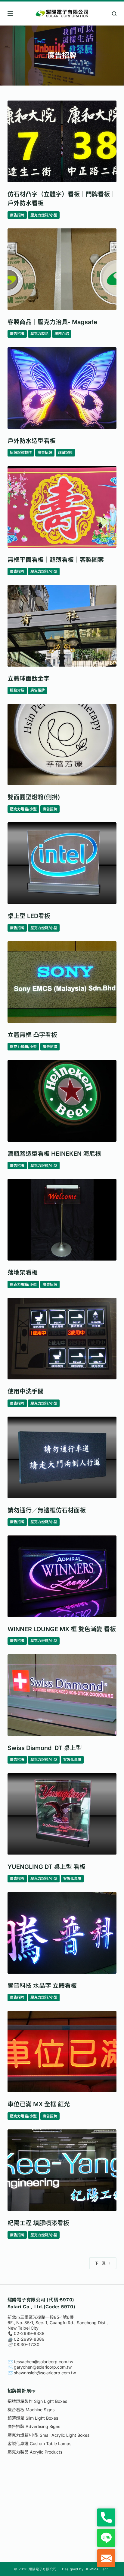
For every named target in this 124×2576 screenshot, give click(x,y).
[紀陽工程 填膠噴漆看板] (62, 2170)
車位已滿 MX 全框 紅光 (39, 2104)
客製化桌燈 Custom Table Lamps (39, 2443)
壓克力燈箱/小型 (44, 215)
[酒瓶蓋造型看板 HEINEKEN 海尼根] (62, 1101)
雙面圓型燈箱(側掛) (34, 797)
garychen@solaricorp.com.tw (43, 2367)
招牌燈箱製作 (21, 452)
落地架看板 (23, 1273)
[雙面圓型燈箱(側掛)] (62, 745)
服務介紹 (62, 334)
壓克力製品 (39, 334)
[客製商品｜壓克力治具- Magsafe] (62, 269)
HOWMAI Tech (97, 2569)
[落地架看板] (62, 1220)
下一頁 (100, 2263)
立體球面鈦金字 (29, 679)
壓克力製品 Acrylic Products (35, 2452)
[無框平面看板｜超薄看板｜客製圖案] (62, 507)
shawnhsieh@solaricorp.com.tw (45, 2373)
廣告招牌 (17, 215)
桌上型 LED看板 (29, 916)
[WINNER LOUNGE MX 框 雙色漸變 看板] (62, 1576)
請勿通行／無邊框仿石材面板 (47, 1510)
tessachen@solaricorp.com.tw (43, 2362)
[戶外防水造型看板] (62, 388)
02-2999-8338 (29, 2333)
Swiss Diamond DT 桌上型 (45, 1748)
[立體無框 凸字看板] (62, 982)
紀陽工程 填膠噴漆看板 (38, 2223)
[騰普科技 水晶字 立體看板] (62, 1933)
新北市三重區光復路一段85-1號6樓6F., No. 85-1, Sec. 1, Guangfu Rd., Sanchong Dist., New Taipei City (58, 2323)
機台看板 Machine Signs (31, 2410)
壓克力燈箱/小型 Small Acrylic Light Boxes (48, 2435)
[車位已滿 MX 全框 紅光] (62, 2052)
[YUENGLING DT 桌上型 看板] (62, 1814)
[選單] (10, 14)
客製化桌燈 (72, 1760)
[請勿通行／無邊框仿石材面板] (62, 1457)
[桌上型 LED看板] (62, 863)
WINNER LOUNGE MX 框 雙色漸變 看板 (62, 1629)
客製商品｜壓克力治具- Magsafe (52, 322)
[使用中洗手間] (62, 1339)
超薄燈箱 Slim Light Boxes (33, 2418)
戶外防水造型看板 (32, 441)
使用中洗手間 (26, 1391)
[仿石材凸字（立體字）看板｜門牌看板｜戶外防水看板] (62, 141)
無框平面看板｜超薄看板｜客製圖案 (56, 560)
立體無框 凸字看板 (32, 1035)
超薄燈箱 (65, 452)
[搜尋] (114, 14)
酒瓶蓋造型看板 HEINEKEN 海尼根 (54, 1154)
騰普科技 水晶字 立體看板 (42, 1986)
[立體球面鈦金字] (62, 626)
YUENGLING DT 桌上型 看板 (46, 1867)
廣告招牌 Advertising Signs (34, 2426)
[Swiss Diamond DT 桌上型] (62, 1695)
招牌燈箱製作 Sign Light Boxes (37, 2401)
